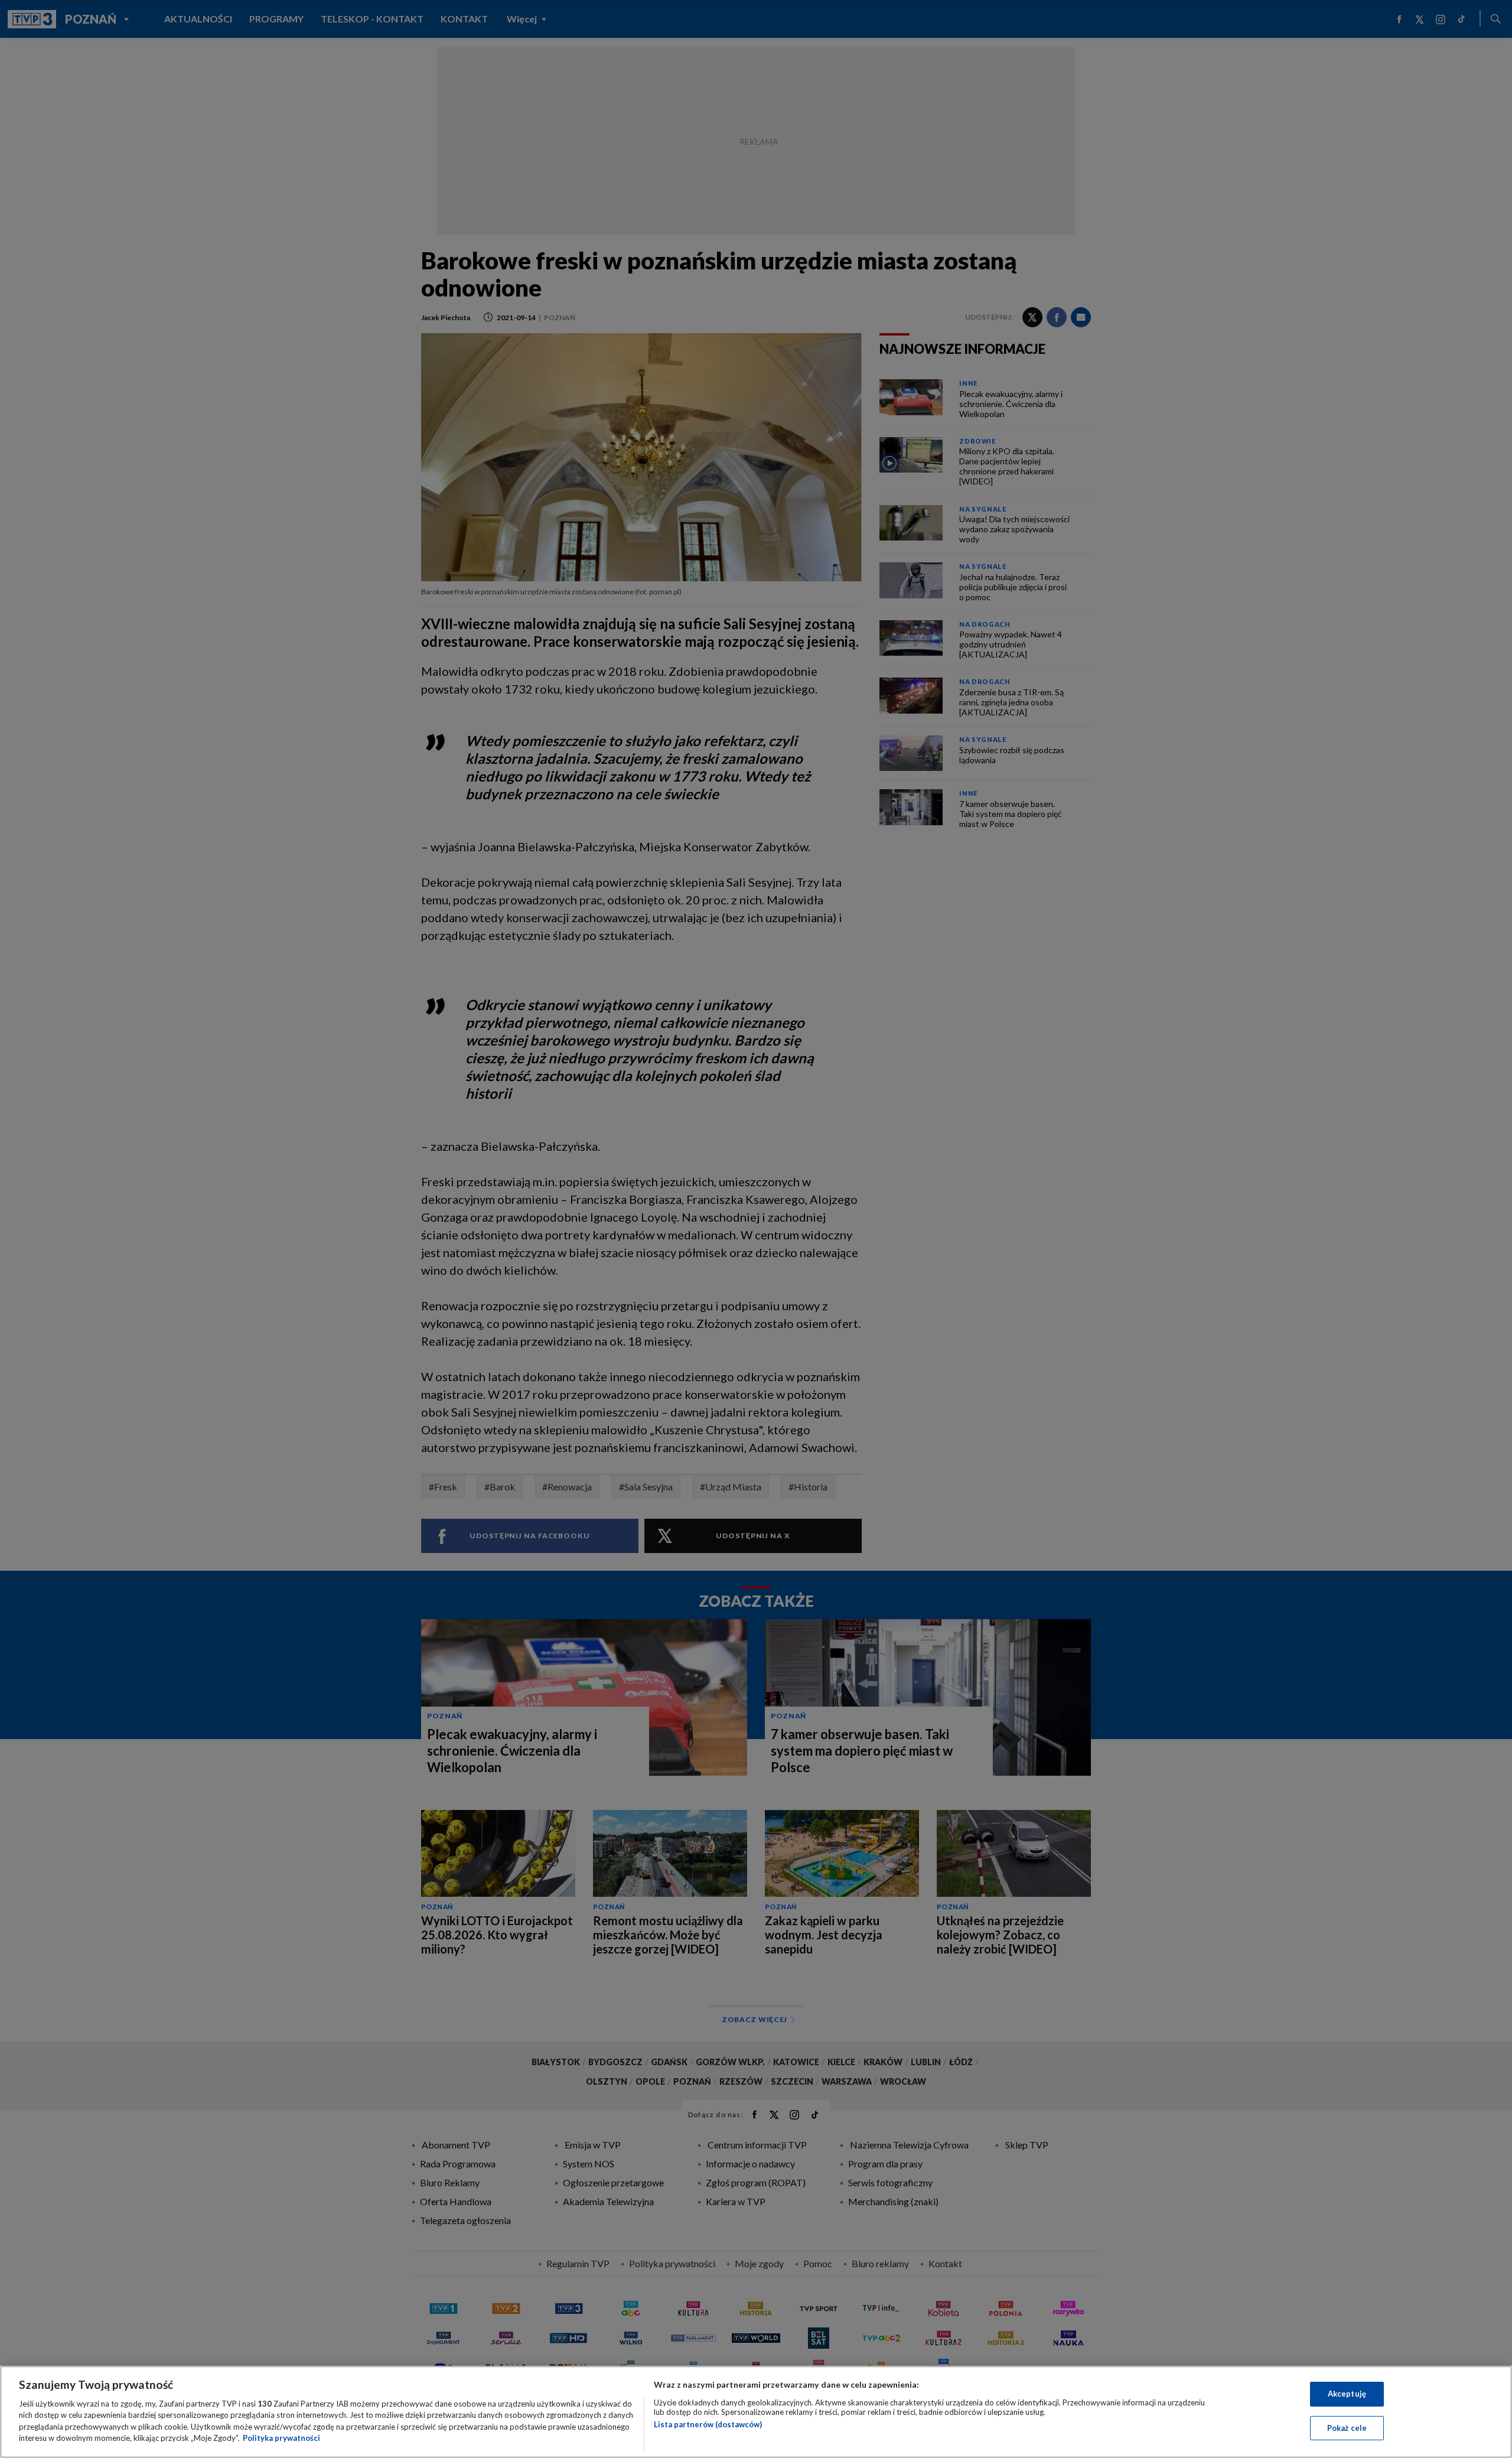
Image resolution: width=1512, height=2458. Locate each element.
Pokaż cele (1347, 2427)
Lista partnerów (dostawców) (708, 2424)
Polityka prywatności (281, 2438)
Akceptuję (1347, 2394)
